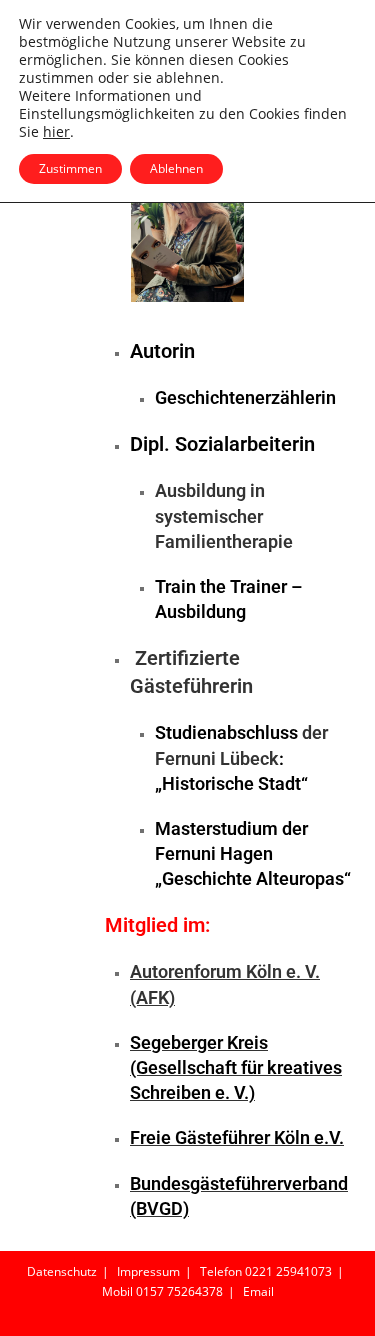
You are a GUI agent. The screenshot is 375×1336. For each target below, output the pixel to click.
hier (56, 132)
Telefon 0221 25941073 (266, 1271)
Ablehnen (176, 168)
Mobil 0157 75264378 (162, 1291)
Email (258, 1291)
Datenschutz (62, 1271)
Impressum (148, 1271)
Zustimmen (70, 168)
